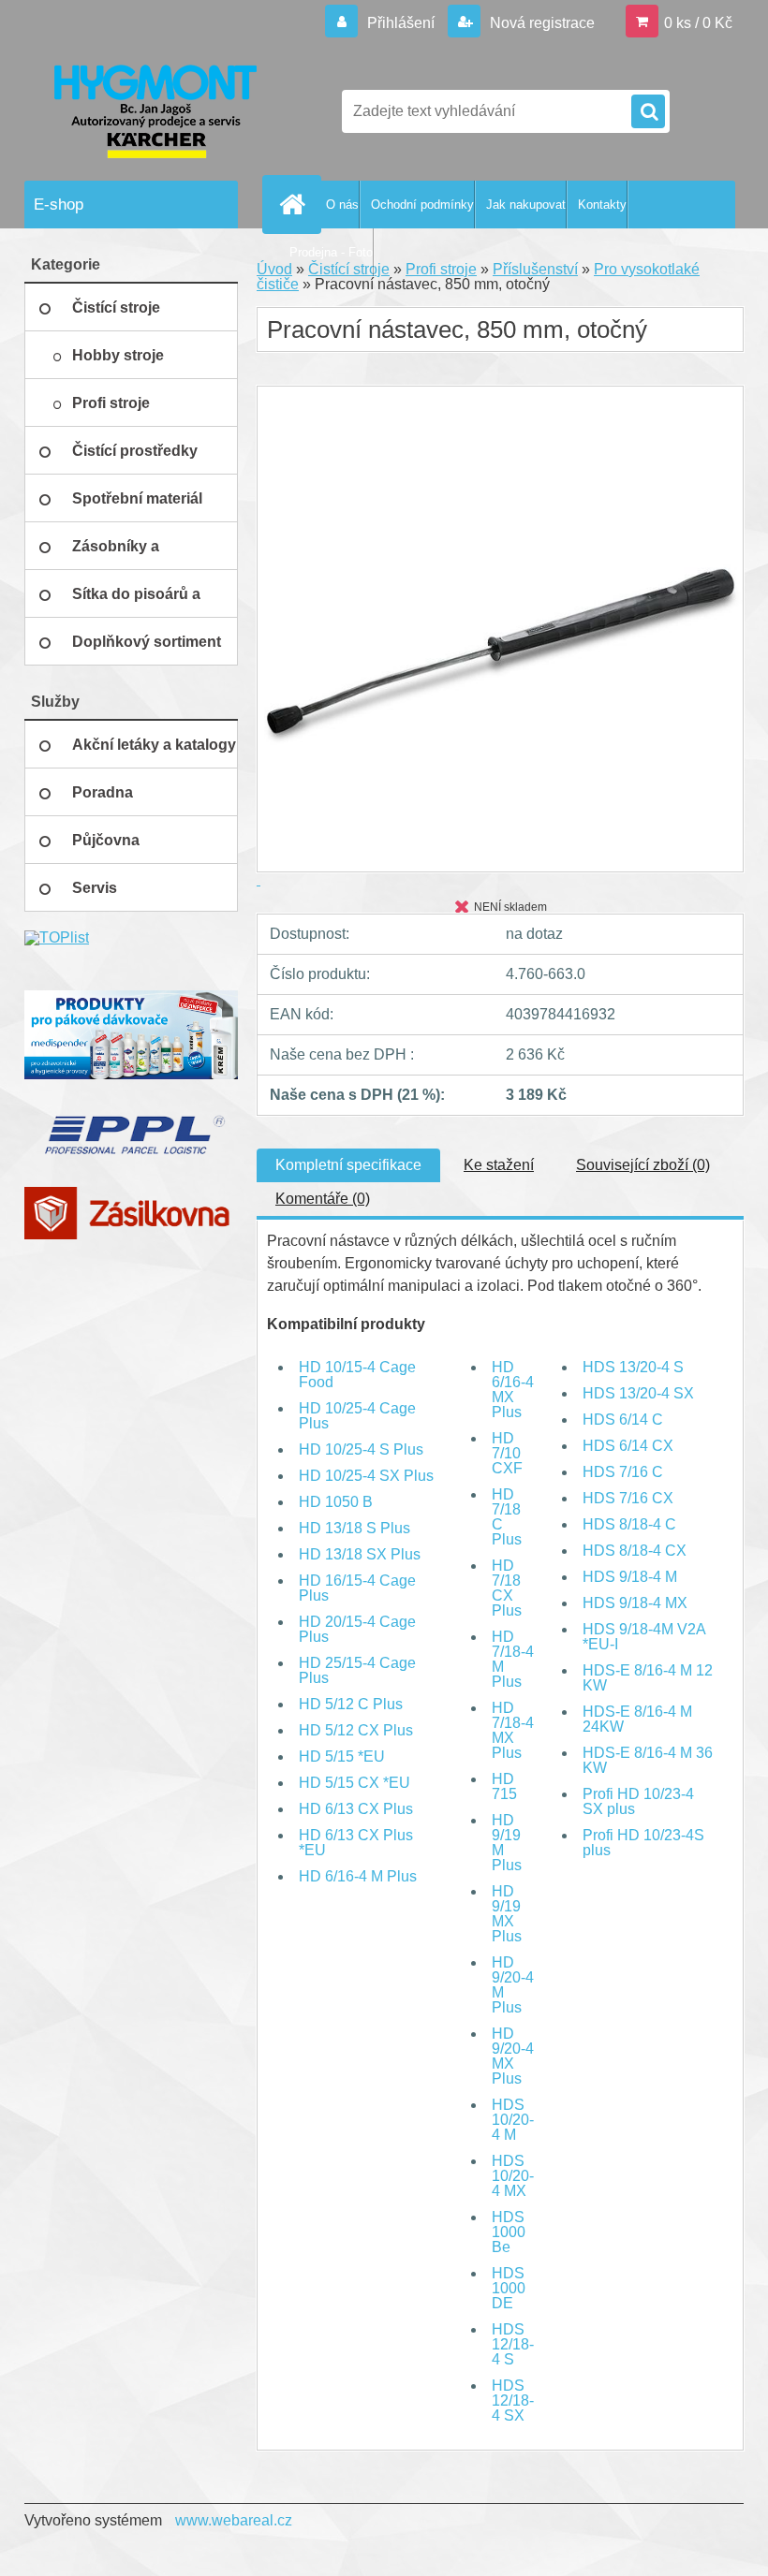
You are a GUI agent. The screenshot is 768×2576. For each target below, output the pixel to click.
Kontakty (602, 205)
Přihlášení (401, 23)
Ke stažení (499, 1165)
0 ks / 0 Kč (698, 23)
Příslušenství (535, 269)
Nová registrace (540, 23)
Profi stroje (441, 269)
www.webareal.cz (234, 2520)
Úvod (274, 269)
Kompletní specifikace (348, 1165)
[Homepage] (296, 204)
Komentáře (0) (323, 1199)
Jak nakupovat (526, 205)
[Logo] (153, 111)
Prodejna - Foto (331, 252)
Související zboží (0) (643, 1165)
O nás (342, 205)
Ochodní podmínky (422, 205)
